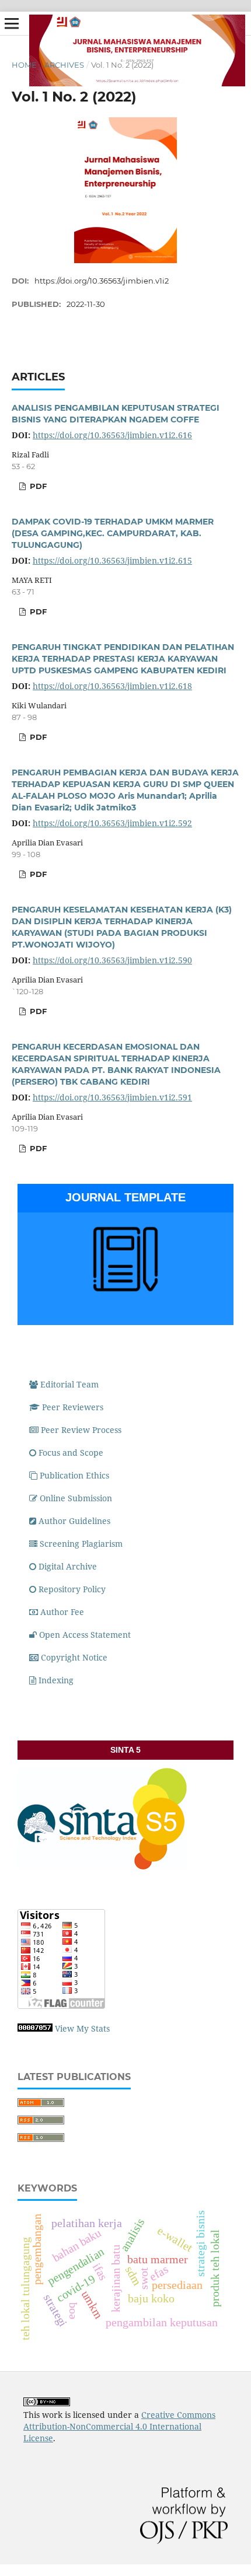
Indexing (56, 1680)
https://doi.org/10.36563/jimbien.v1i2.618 (112, 686)
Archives (64, 65)
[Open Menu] (12, 23)
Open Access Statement (85, 1635)
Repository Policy (72, 1589)
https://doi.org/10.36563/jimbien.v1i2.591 (112, 1097)
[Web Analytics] (35, 2028)
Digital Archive (68, 1566)
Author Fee (62, 1612)
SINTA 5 (125, 1750)
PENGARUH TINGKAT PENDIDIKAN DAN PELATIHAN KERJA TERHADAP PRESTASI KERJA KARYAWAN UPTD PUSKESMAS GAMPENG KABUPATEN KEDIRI (123, 659)
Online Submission (76, 1498)
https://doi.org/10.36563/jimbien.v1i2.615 (112, 560)
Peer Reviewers (73, 1407)
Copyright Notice (74, 1657)
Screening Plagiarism (82, 1544)
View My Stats (82, 2028)
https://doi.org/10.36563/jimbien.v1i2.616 (112, 435)
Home (24, 65)
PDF (37, 486)
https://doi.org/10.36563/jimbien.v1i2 (102, 281)
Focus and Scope (71, 1453)
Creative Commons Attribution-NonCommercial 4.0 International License (119, 2426)
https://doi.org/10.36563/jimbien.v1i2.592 (112, 823)
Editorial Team (69, 1384)
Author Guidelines (74, 1521)
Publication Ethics (74, 1475)
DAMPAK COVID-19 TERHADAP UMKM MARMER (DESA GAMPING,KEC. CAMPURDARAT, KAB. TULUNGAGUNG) (113, 533)
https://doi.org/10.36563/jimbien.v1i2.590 (112, 960)
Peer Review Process (81, 1430)
